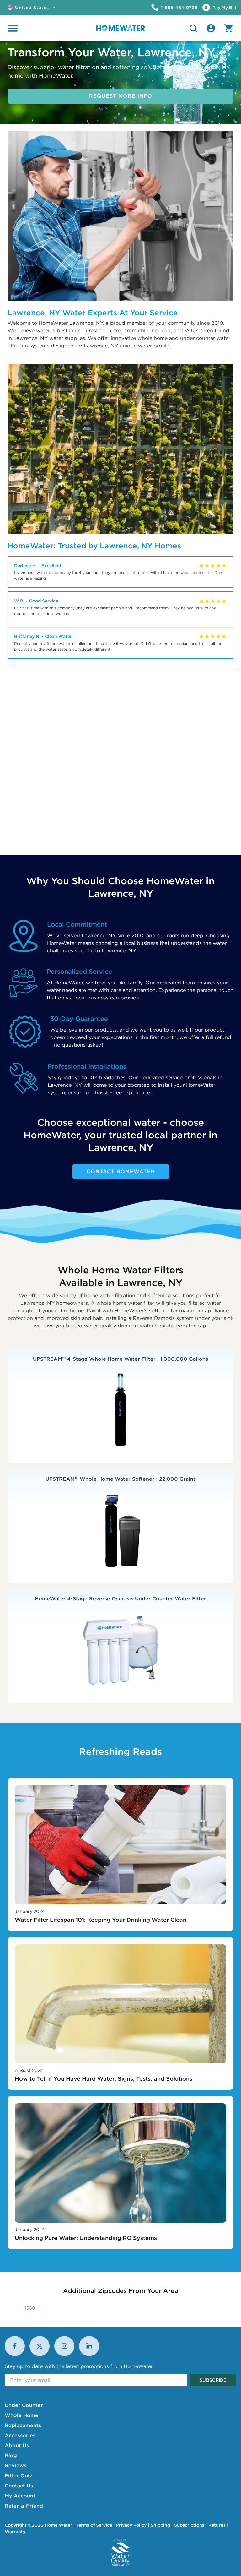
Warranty (15, 2532)
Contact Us (19, 2486)
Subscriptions (189, 2525)
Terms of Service (94, 2525)
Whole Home (21, 2415)
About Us (17, 2445)
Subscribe (213, 2380)
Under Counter (24, 2405)
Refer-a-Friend (24, 2506)
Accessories (20, 2435)
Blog (11, 2455)
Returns (217, 2525)
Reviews (16, 2465)
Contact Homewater (121, 1171)
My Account (20, 2496)
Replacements (23, 2425)
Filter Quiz (19, 2475)
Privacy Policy (131, 2525)
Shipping (160, 2525)
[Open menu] (13, 28)
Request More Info (121, 96)
